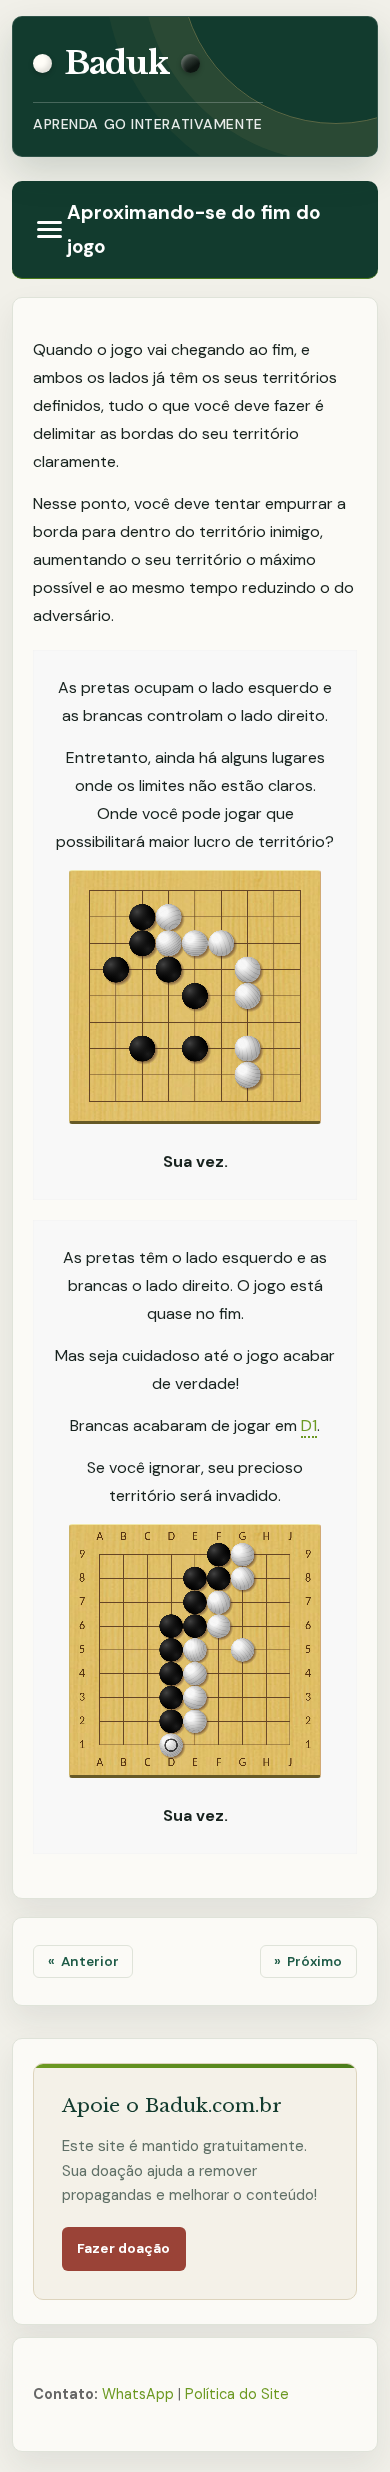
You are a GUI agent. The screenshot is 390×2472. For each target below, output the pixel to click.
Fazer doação (124, 2248)
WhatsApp (138, 2394)
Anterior (90, 1961)
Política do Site (237, 2394)
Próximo (314, 1961)
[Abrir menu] (49, 229)
